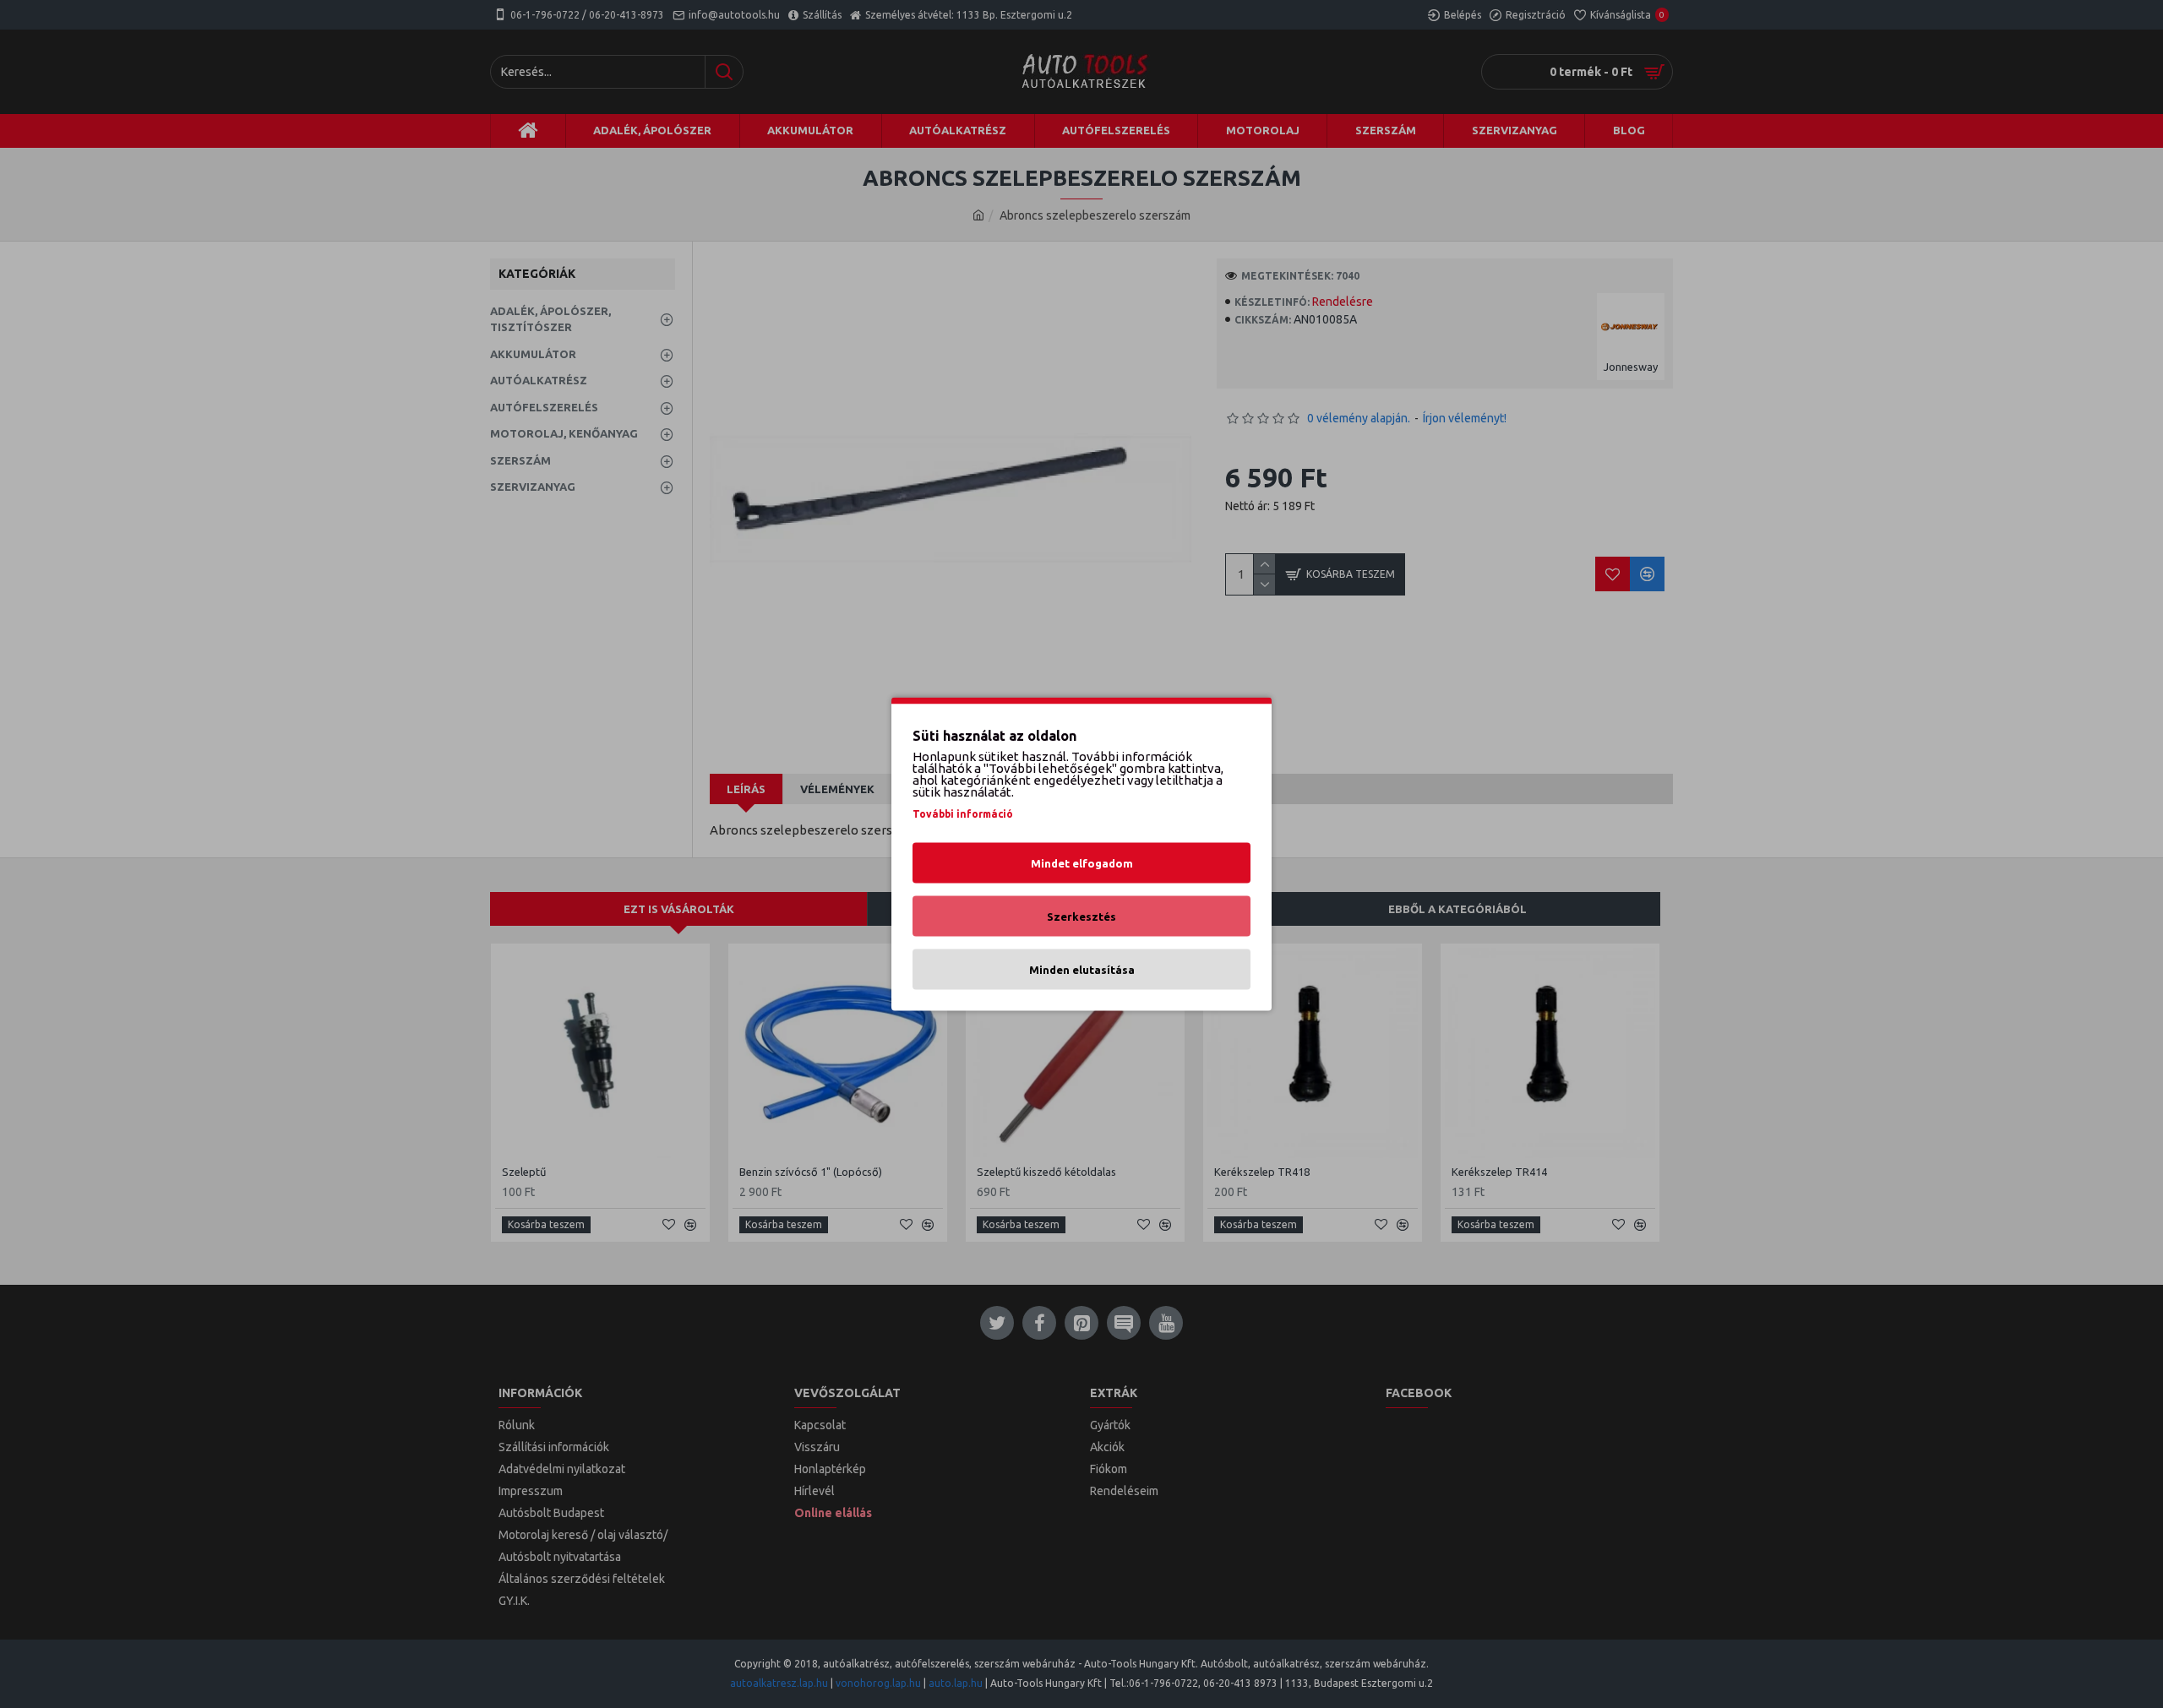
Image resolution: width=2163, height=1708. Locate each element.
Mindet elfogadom (1082, 863)
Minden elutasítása (1082, 970)
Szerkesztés (1081, 917)
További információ (963, 814)
